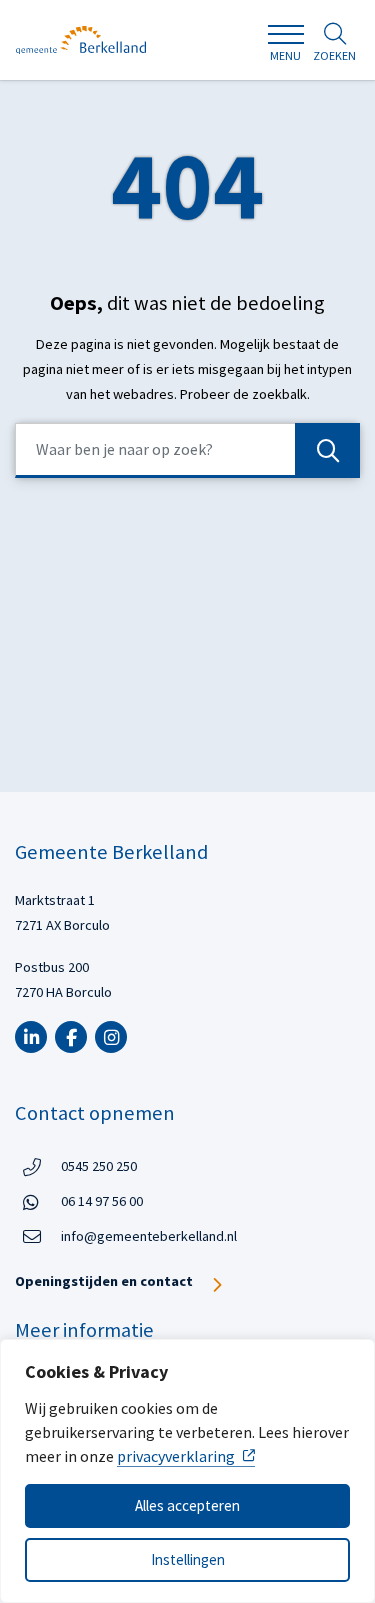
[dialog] (187, 1471)
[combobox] (187, 450)
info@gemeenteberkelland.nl (149, 1236)
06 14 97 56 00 (102, 1200)
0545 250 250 (99, 1165)
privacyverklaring (176, 1456)
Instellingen (188, 1559)
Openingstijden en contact (104, 1281)
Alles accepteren (187, 1505)
